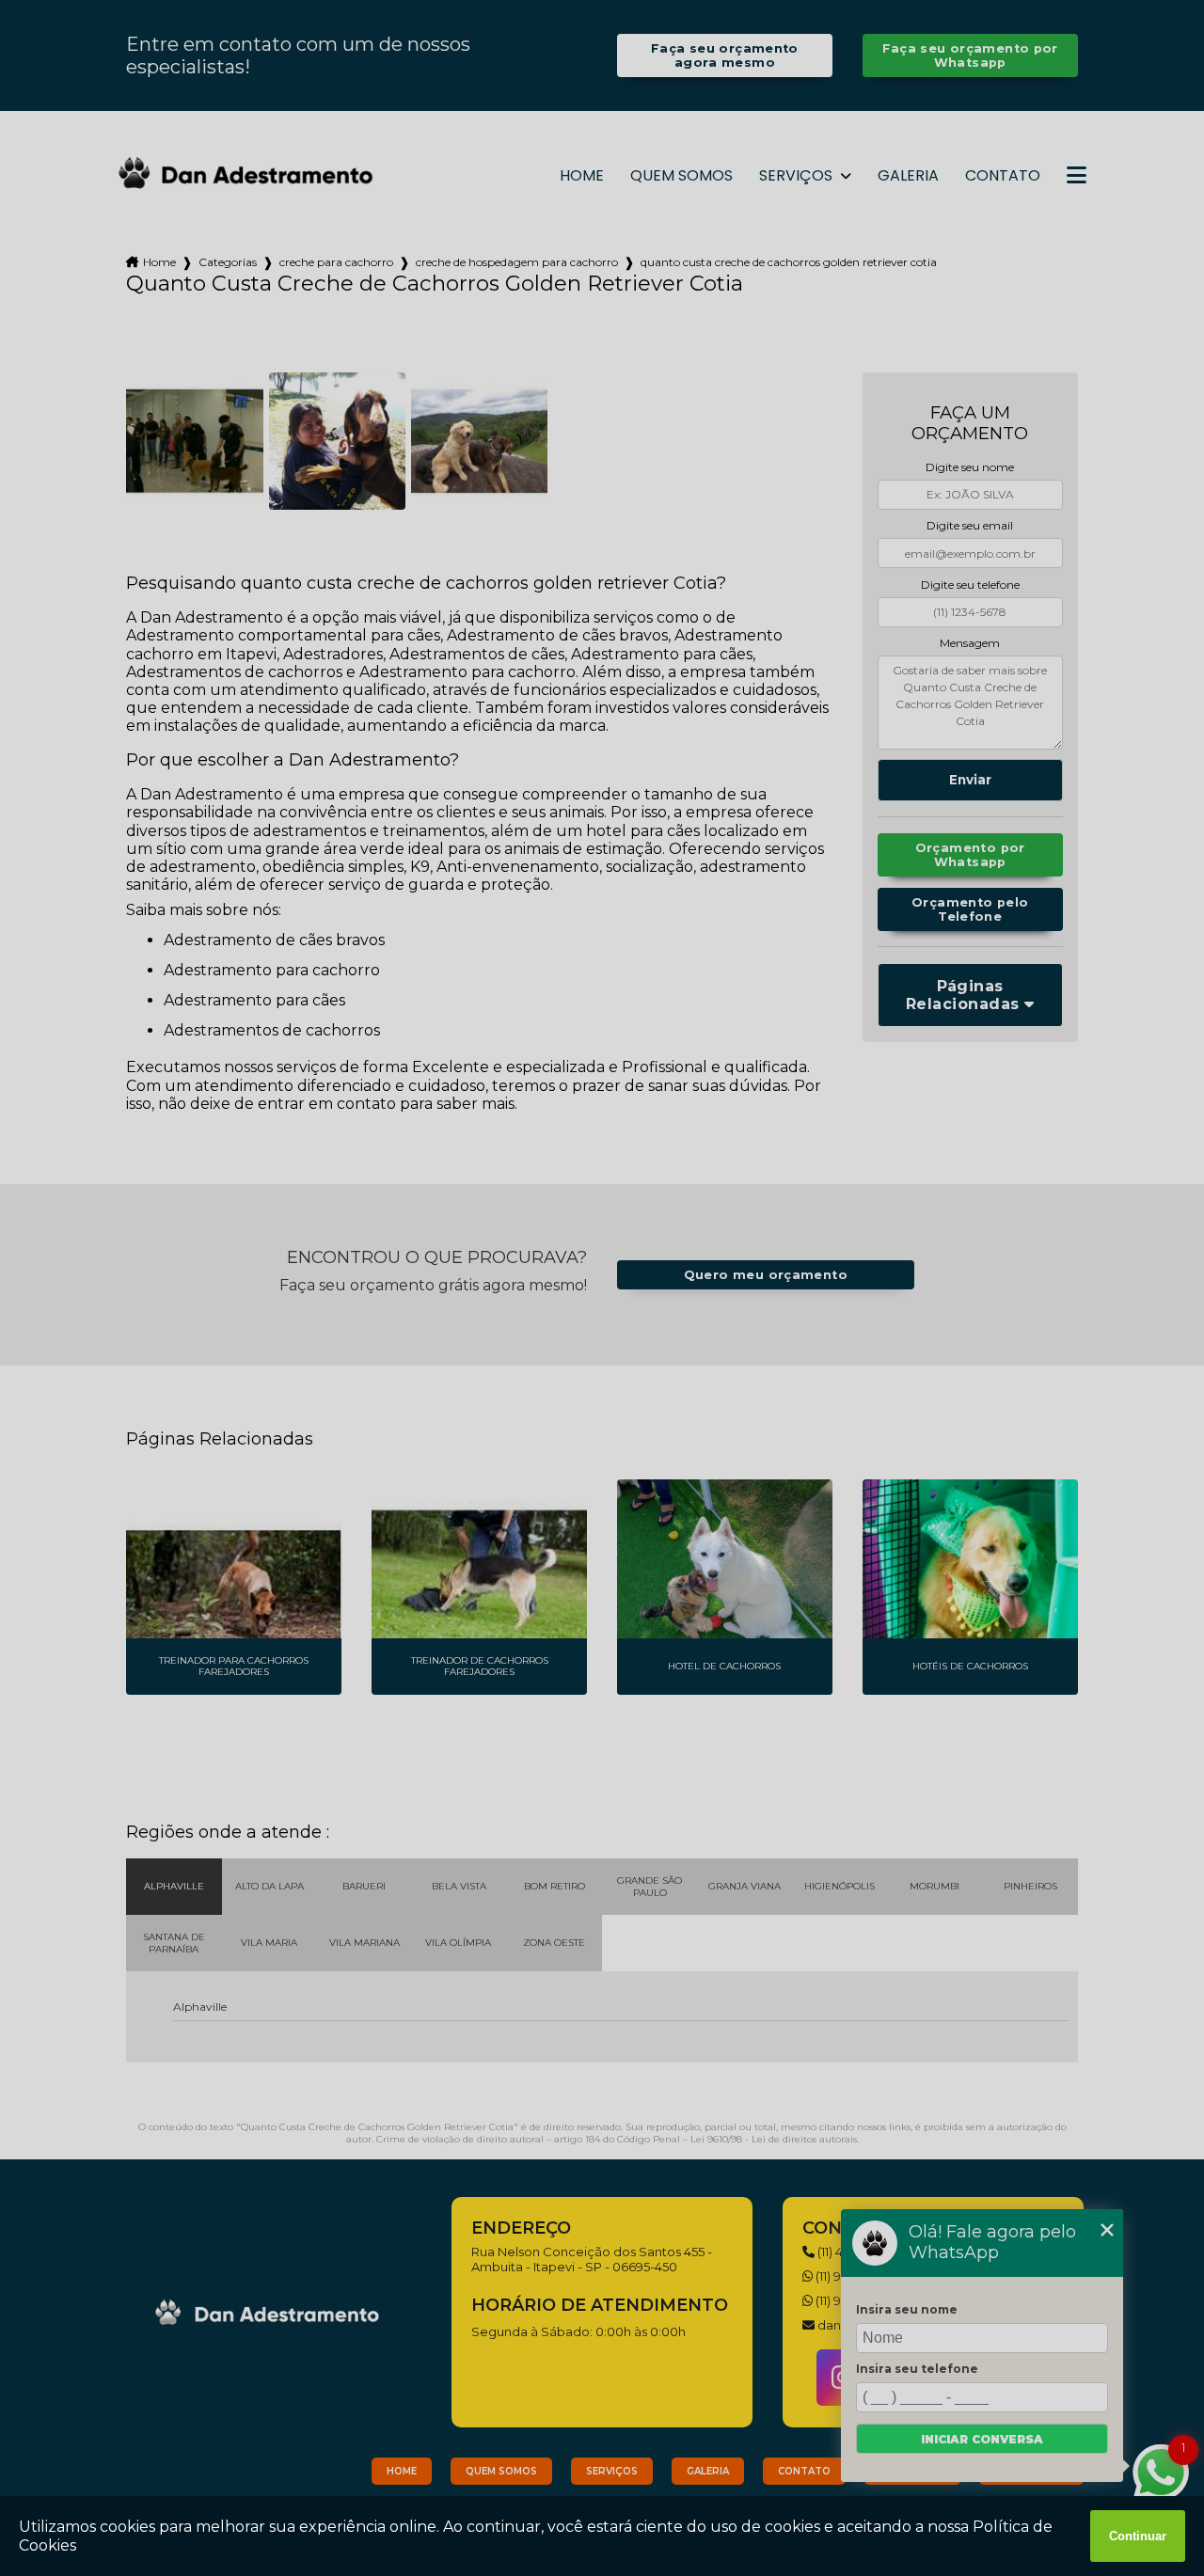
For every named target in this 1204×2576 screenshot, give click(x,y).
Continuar (1138, 2536)
